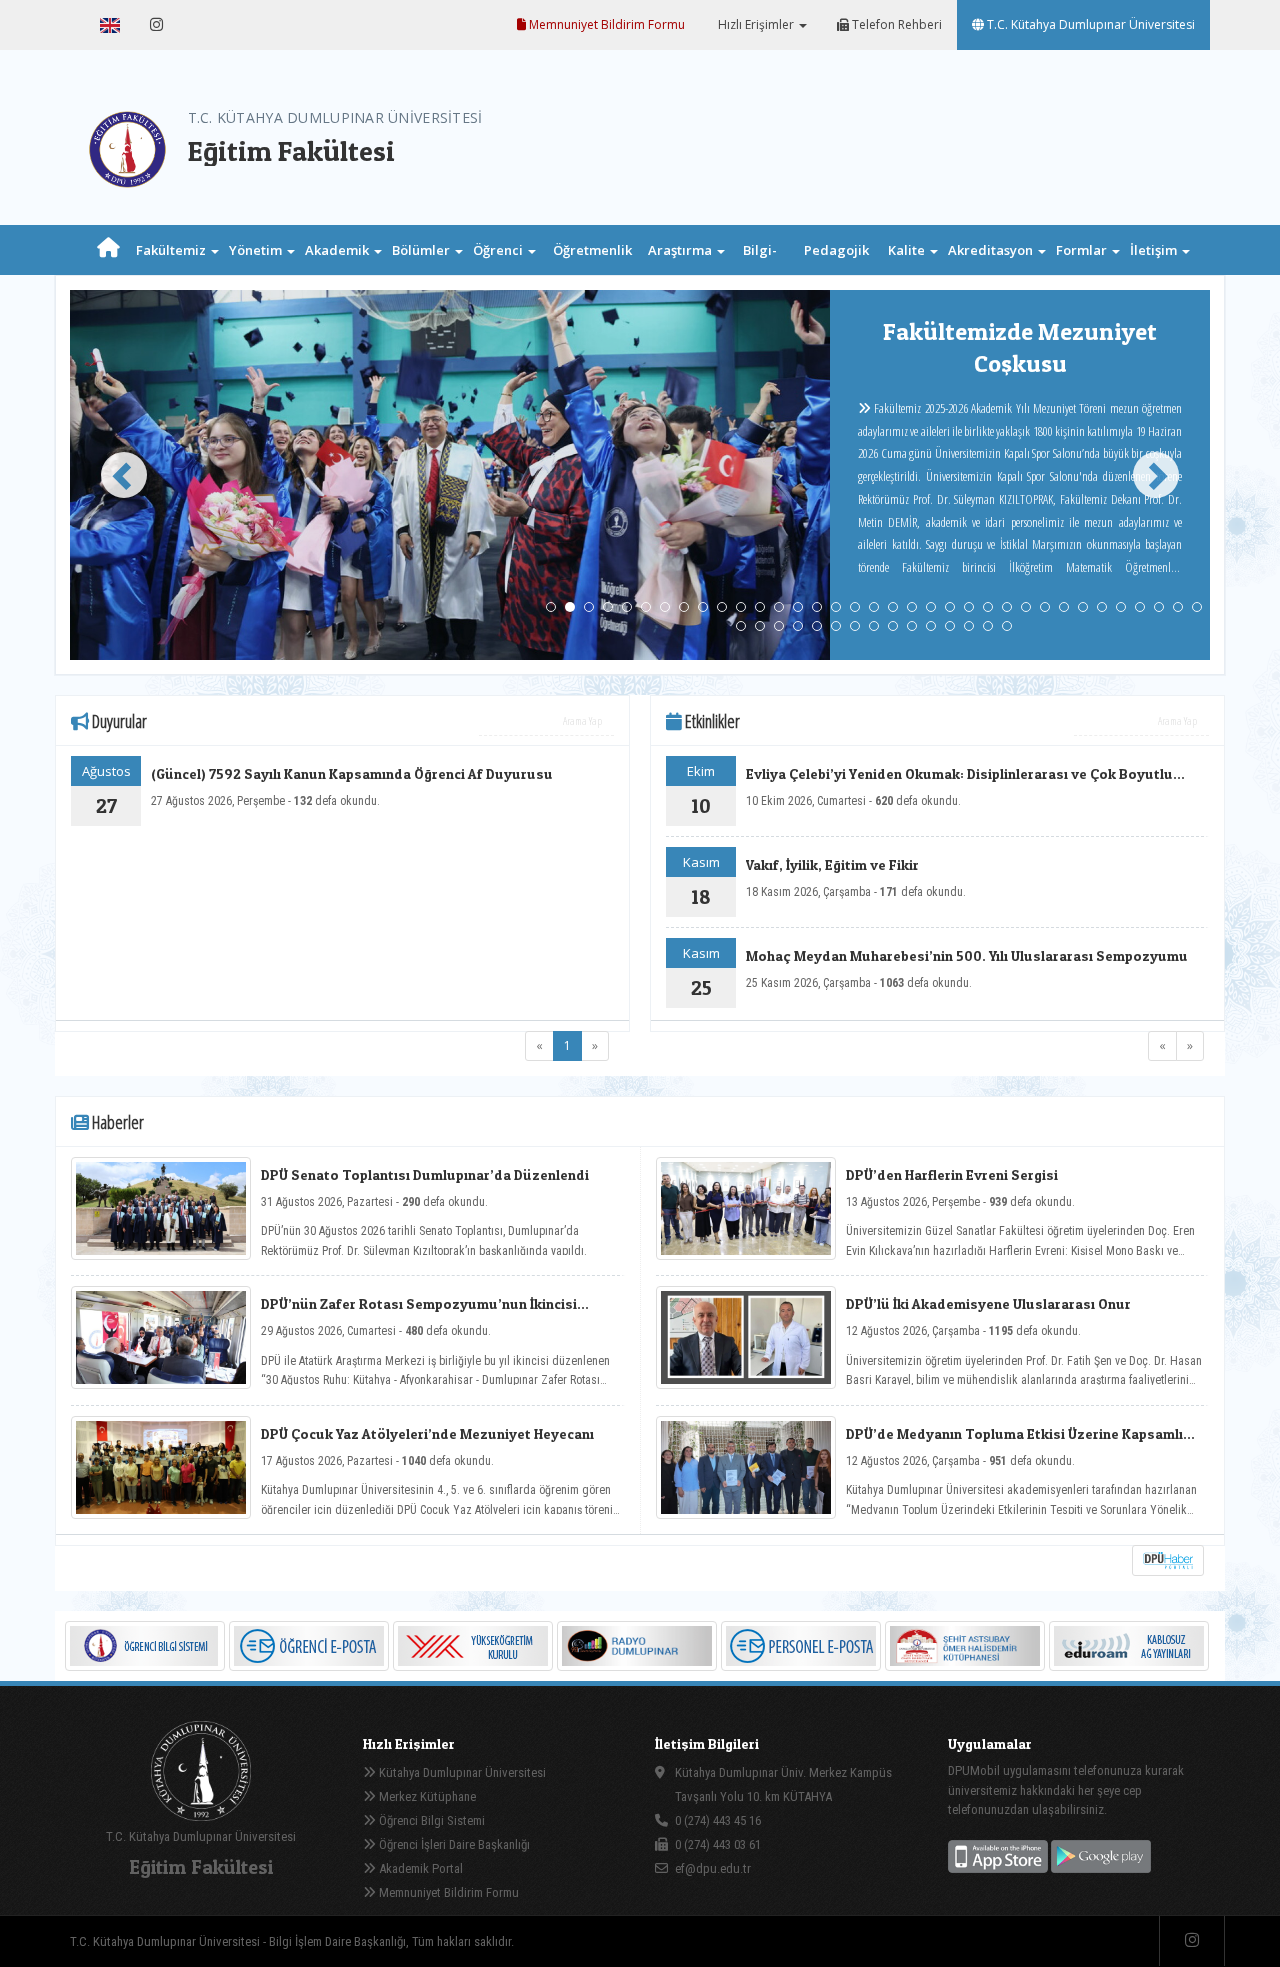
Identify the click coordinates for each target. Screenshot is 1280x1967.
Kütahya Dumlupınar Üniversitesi (461, 1772)
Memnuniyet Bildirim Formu (605, 24)
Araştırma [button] (681, 250)
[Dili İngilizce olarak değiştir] (110, 25)
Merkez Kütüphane (426, 1796)
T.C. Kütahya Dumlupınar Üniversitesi (1089, 24)
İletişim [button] (1155, 250)
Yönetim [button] (257, 250)
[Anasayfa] (108, 250)
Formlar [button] (1083, 250)
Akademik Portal (419, 1868)
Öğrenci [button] (499, 250)
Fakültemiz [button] (172, 250)
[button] (115, 475)
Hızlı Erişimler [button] (756, 24)
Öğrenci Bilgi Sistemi (430, 1820)
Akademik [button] (338, 250)
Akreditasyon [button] (992, 250)
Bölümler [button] (422, 250)
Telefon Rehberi (895, 24)
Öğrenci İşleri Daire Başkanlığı (453, 1844)
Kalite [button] (908, 250)
